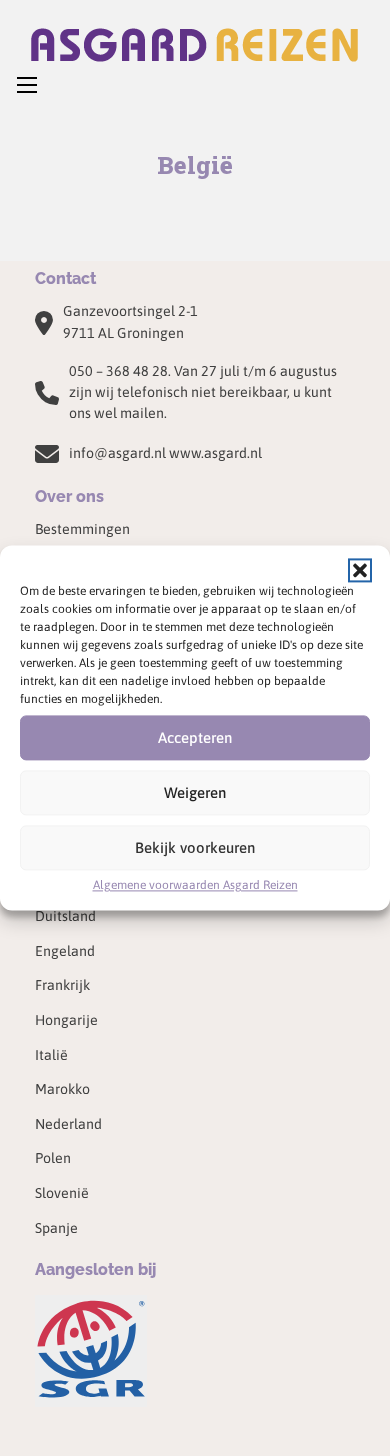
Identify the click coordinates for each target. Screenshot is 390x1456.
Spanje (56, 1228)
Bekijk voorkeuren (195, 847)
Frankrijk (62, 985)
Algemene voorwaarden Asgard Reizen (195, 885)
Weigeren (195, 792)
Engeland (65, 951)
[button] (360, 570)
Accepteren (195, 737)
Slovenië (62, 1193)
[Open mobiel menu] (27, 85)
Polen (53, 1158)
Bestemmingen (82, 529)
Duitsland (65, 916)
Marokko (62, 1089)
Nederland (68, 1124)
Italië (51, 1055)
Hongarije (66, 1020)
